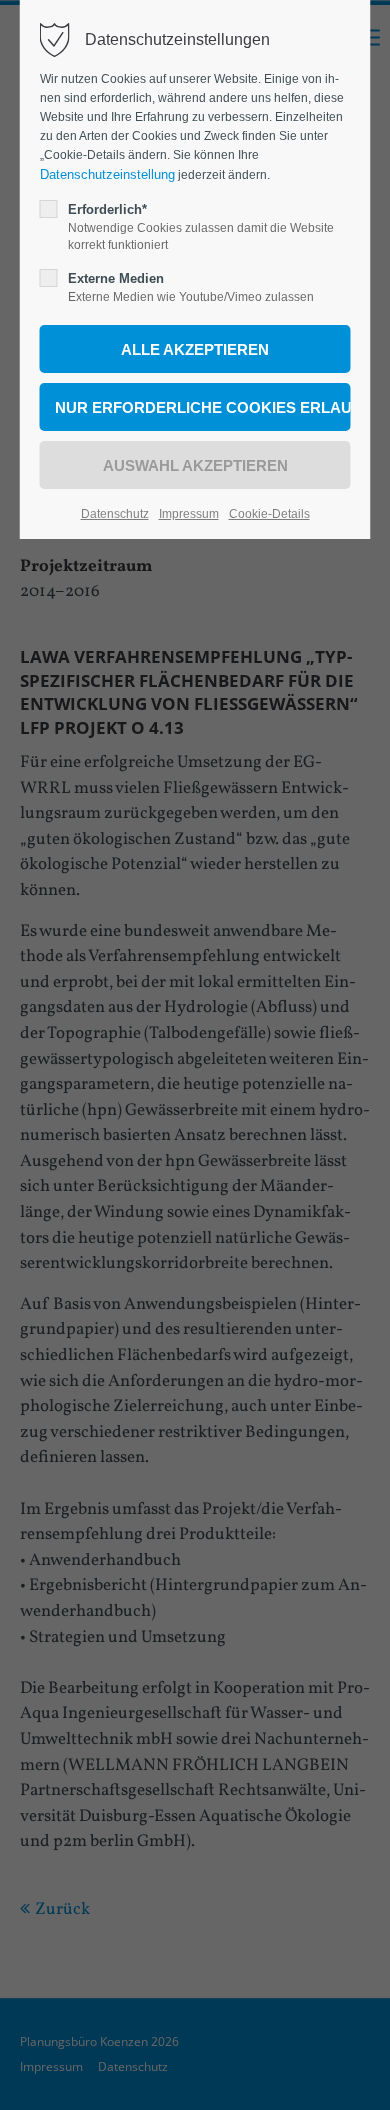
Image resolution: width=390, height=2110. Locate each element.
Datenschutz (115, 514)
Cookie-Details (269, 514)
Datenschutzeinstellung (107, 174)
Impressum (189, 514)
